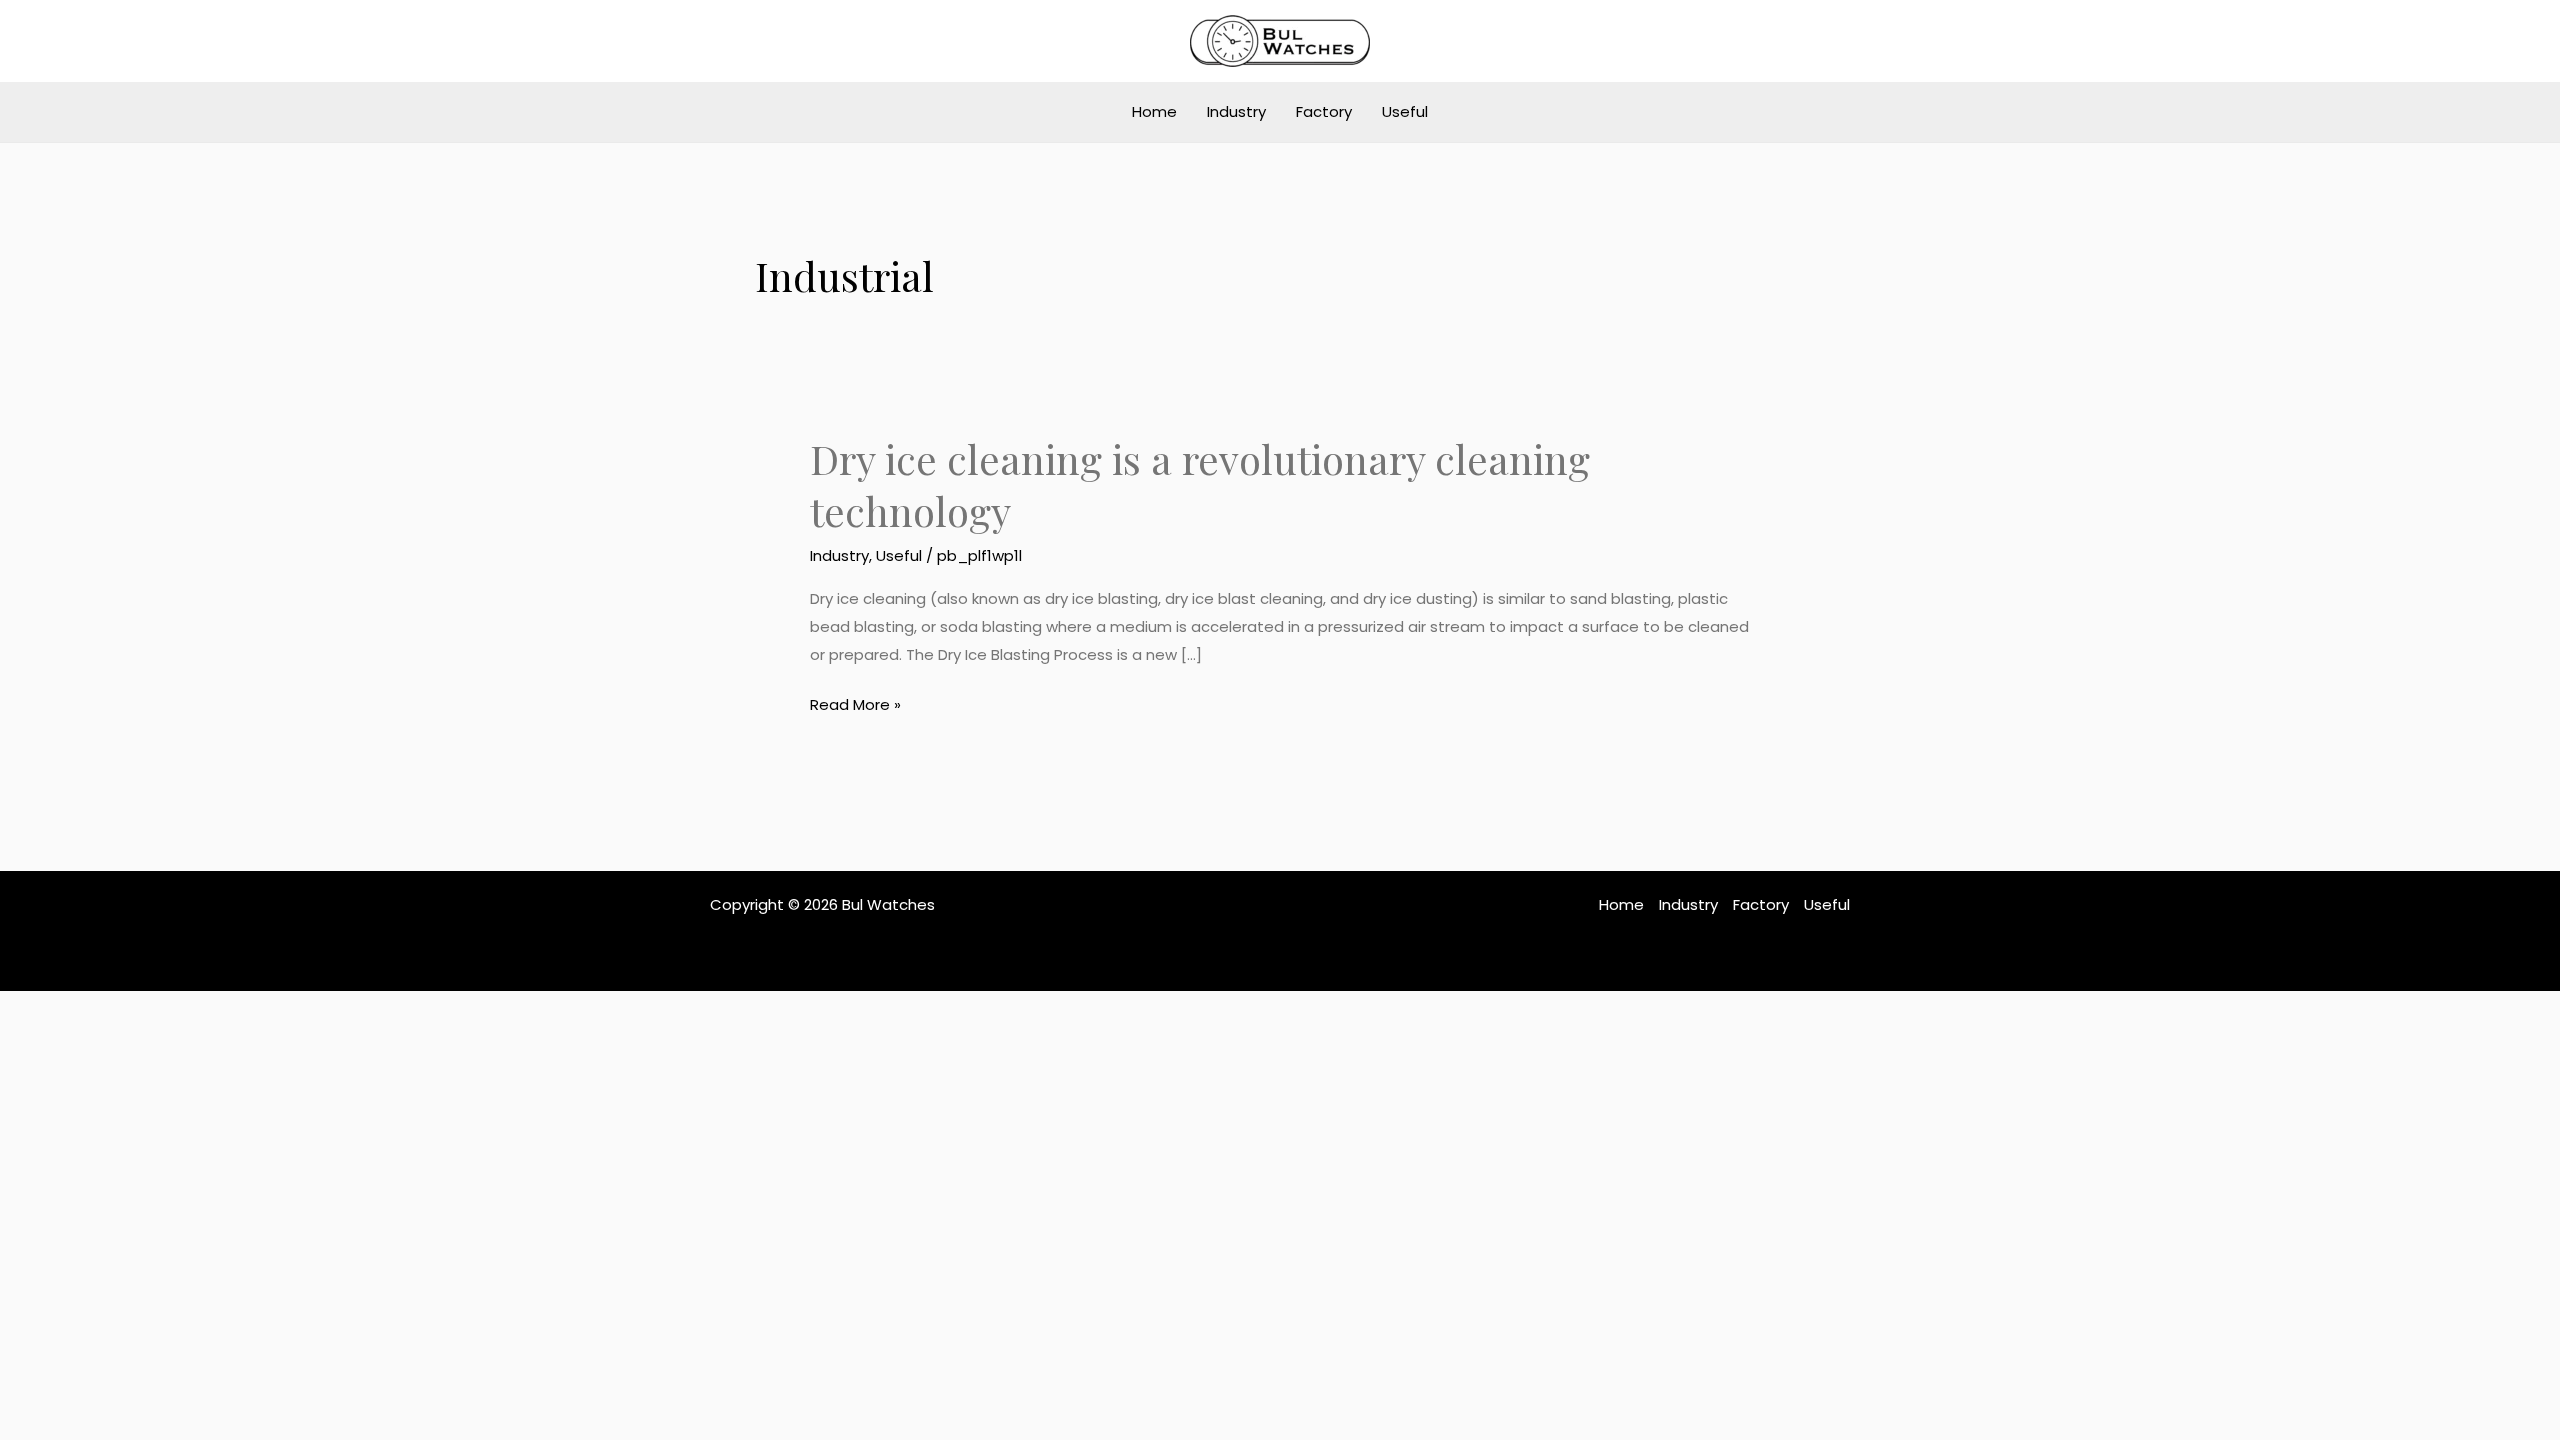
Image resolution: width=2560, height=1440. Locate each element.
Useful (1405, 111)
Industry (1236, 111)
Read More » (855, 703)
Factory (1324, 111)
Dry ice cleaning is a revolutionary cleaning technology (1200, 484)
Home (1154, 111)
